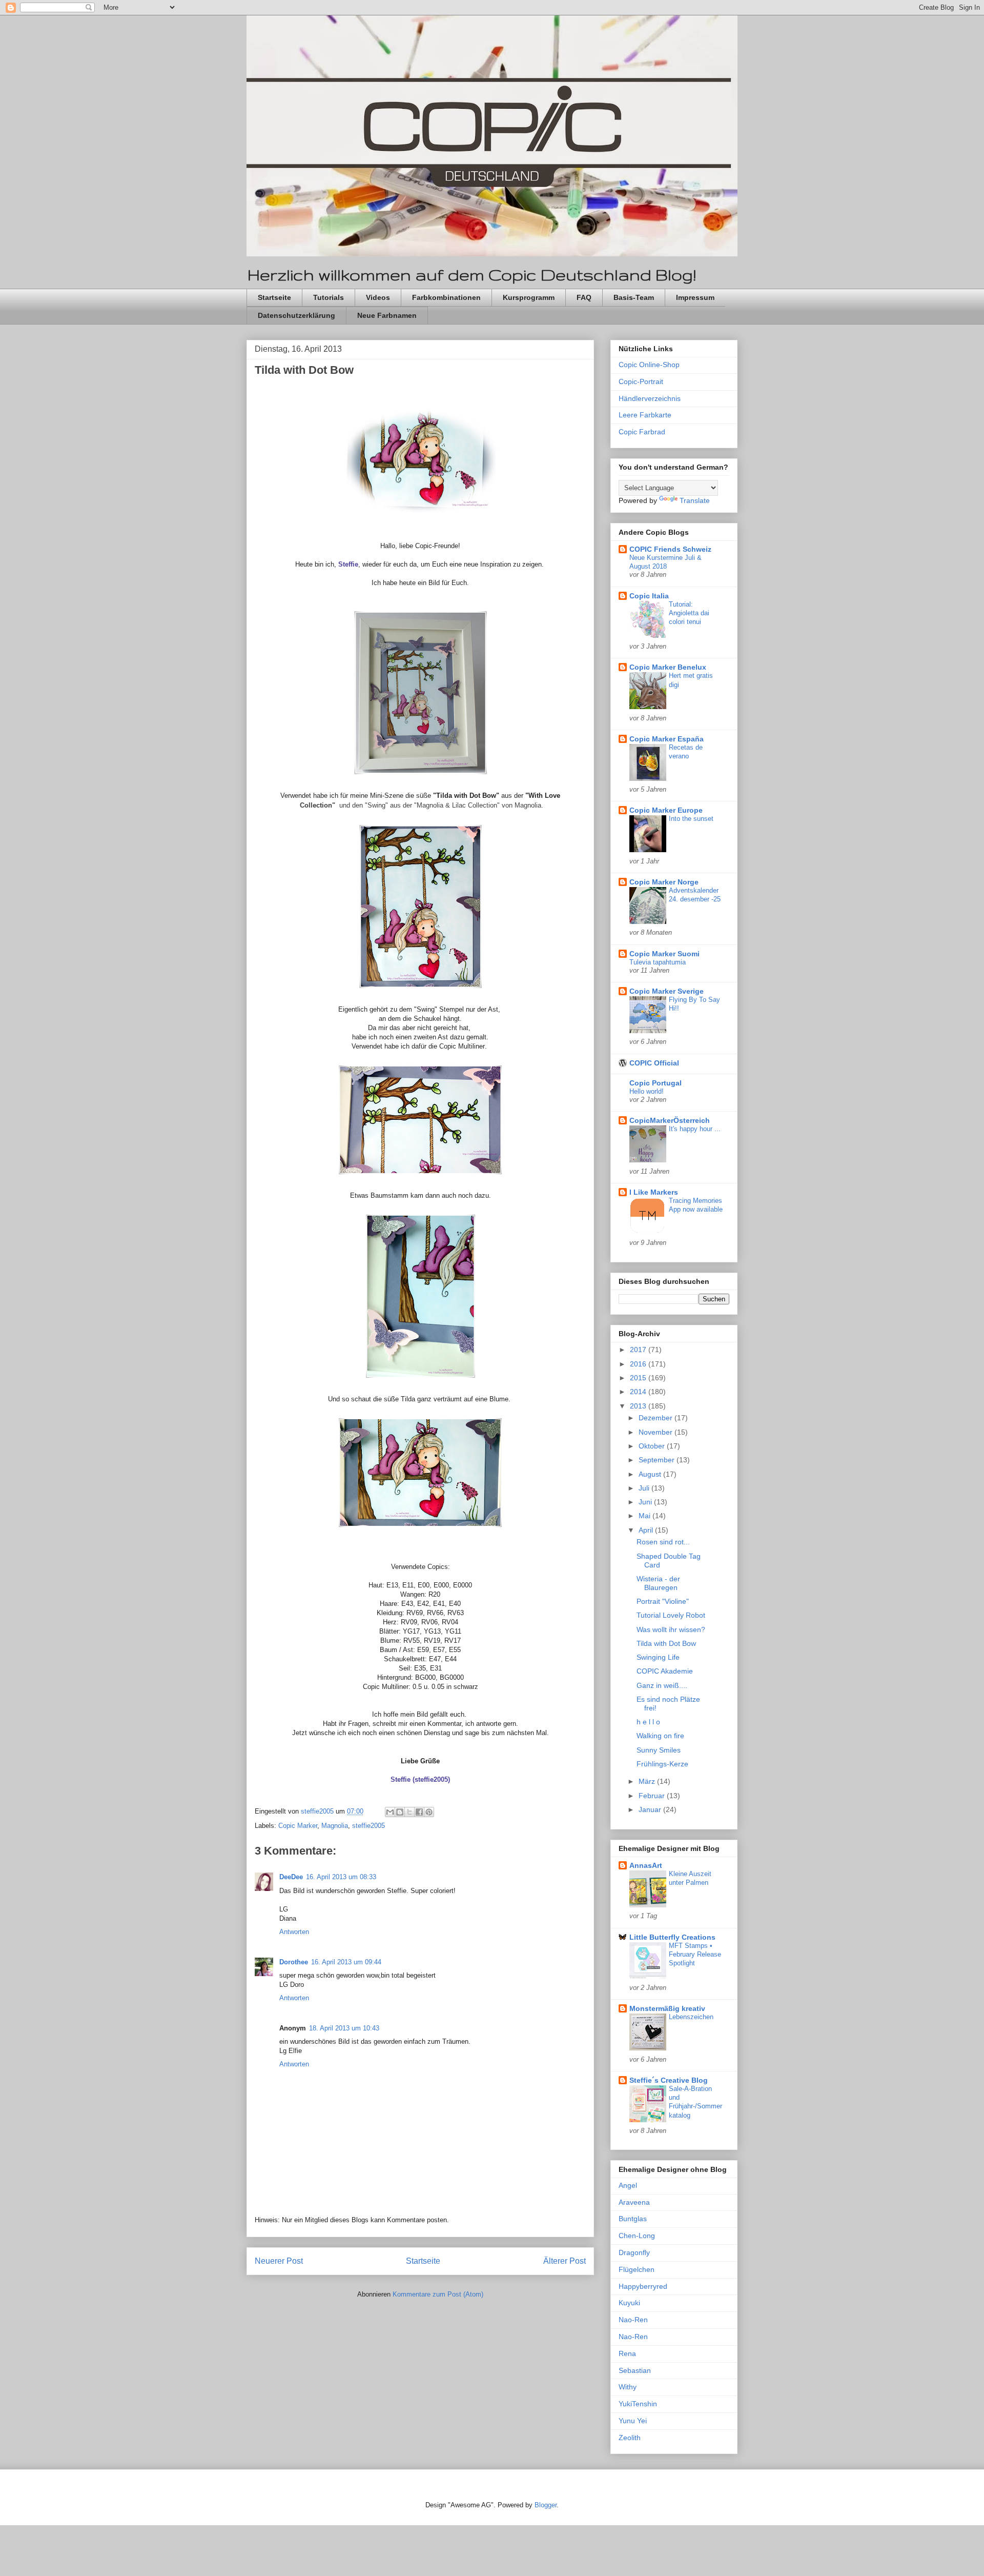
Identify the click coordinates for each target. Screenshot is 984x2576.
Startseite (274, 297)
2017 (639, 1350)
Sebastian (635, 2370)
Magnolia (335, 1826)
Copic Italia (649, 596)
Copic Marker (298, 1826)
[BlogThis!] (400, 1812)
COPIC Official (654, 1063)
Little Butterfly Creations (672, 1937)
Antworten (294, 1932)
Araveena (634, 2202)
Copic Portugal (655, 1083)
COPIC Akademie (665, 1671)
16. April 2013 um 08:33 (341, 1877)
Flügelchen (637, 2269)
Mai (645, 1516)
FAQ (584, 297)
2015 (639, 1378)
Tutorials (329, 297)
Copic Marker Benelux (668, 667)
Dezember (657, 1418)
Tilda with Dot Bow (666, 1643)
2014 (639, 1392)
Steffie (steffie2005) (420, 1779)
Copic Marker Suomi (664, 954)
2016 (639, 1364)
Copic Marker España (667, 739)
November (657, 1432)
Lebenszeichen (691, 2017)
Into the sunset (691, 819)
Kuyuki (629, 2303)
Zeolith (630, 2438)
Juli (645, 1488)
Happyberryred (643, 2286)
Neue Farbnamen (387, 315)
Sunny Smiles (659, 1750)
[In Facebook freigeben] (419, 1812)
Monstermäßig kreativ (667, 2008)
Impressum (695, 297)
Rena (627, 2353)
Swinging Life (658, 1657)
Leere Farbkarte (645, 415)
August (651, 1474)
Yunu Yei (633, 2421)
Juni (646, 1502)
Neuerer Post (279, 2261)
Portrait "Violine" (663, 1601)
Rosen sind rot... (663, 1542)
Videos (378, 297)
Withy (628, 2387)
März (648, 1781)
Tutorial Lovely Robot (671, 1615)
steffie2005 (368, 1826)
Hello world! (647, 1091)
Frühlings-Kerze (662, 1764)
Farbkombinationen (446, 297)
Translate (695, 500)
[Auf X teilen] (409, 1812)
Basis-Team (634, 297)
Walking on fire (660, 1736)
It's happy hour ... (695, 1129)
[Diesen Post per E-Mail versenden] (390, 1812)
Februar (653, 1796)
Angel (628, 2185)
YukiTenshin (638, 2404)
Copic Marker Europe (666, 810)
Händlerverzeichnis (650, 398)
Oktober (653, 1446)
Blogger (546, 2505)
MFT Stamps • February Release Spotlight (695, 1955)
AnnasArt (646, 1865)
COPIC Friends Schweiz (670, 549)
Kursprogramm (529, 297)
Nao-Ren (633, 2320)
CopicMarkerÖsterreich (670, 1120)
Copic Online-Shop (649, 365)
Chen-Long (637, 2236)
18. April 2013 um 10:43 (344, 2028)
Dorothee (294, 1962)
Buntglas (633, 2219)
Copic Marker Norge (664, 882)
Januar (651, 1809)
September (658, 1460)
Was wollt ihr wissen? (671, 1629)
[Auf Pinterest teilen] (429, 1812)
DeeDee (291, 1877)
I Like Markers (654, 1192)
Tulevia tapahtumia (658, 962)
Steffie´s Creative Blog (669, 2080)
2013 (639, 1406)
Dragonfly (634, 2252)
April (647, 1530)
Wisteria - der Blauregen (658, 1583)
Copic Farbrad (642, 432)
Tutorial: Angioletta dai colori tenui (689, 613)
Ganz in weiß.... (662, 1685)
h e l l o (648, 1722)
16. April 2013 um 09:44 (346, 1962)
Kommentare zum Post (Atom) (438, 2294)
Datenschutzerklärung (296, 315)
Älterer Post (565, 2261)
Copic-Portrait (641, 381)
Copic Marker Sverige (667, 991)
